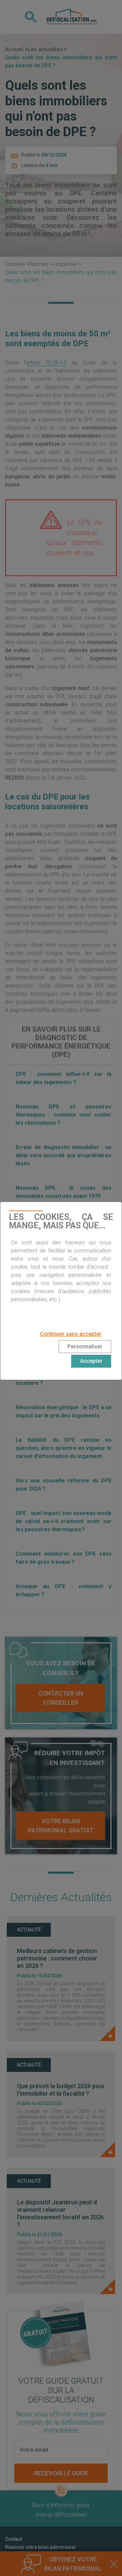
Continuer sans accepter (71, 1334)
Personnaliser (85, 1346)
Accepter (91, 1361)
